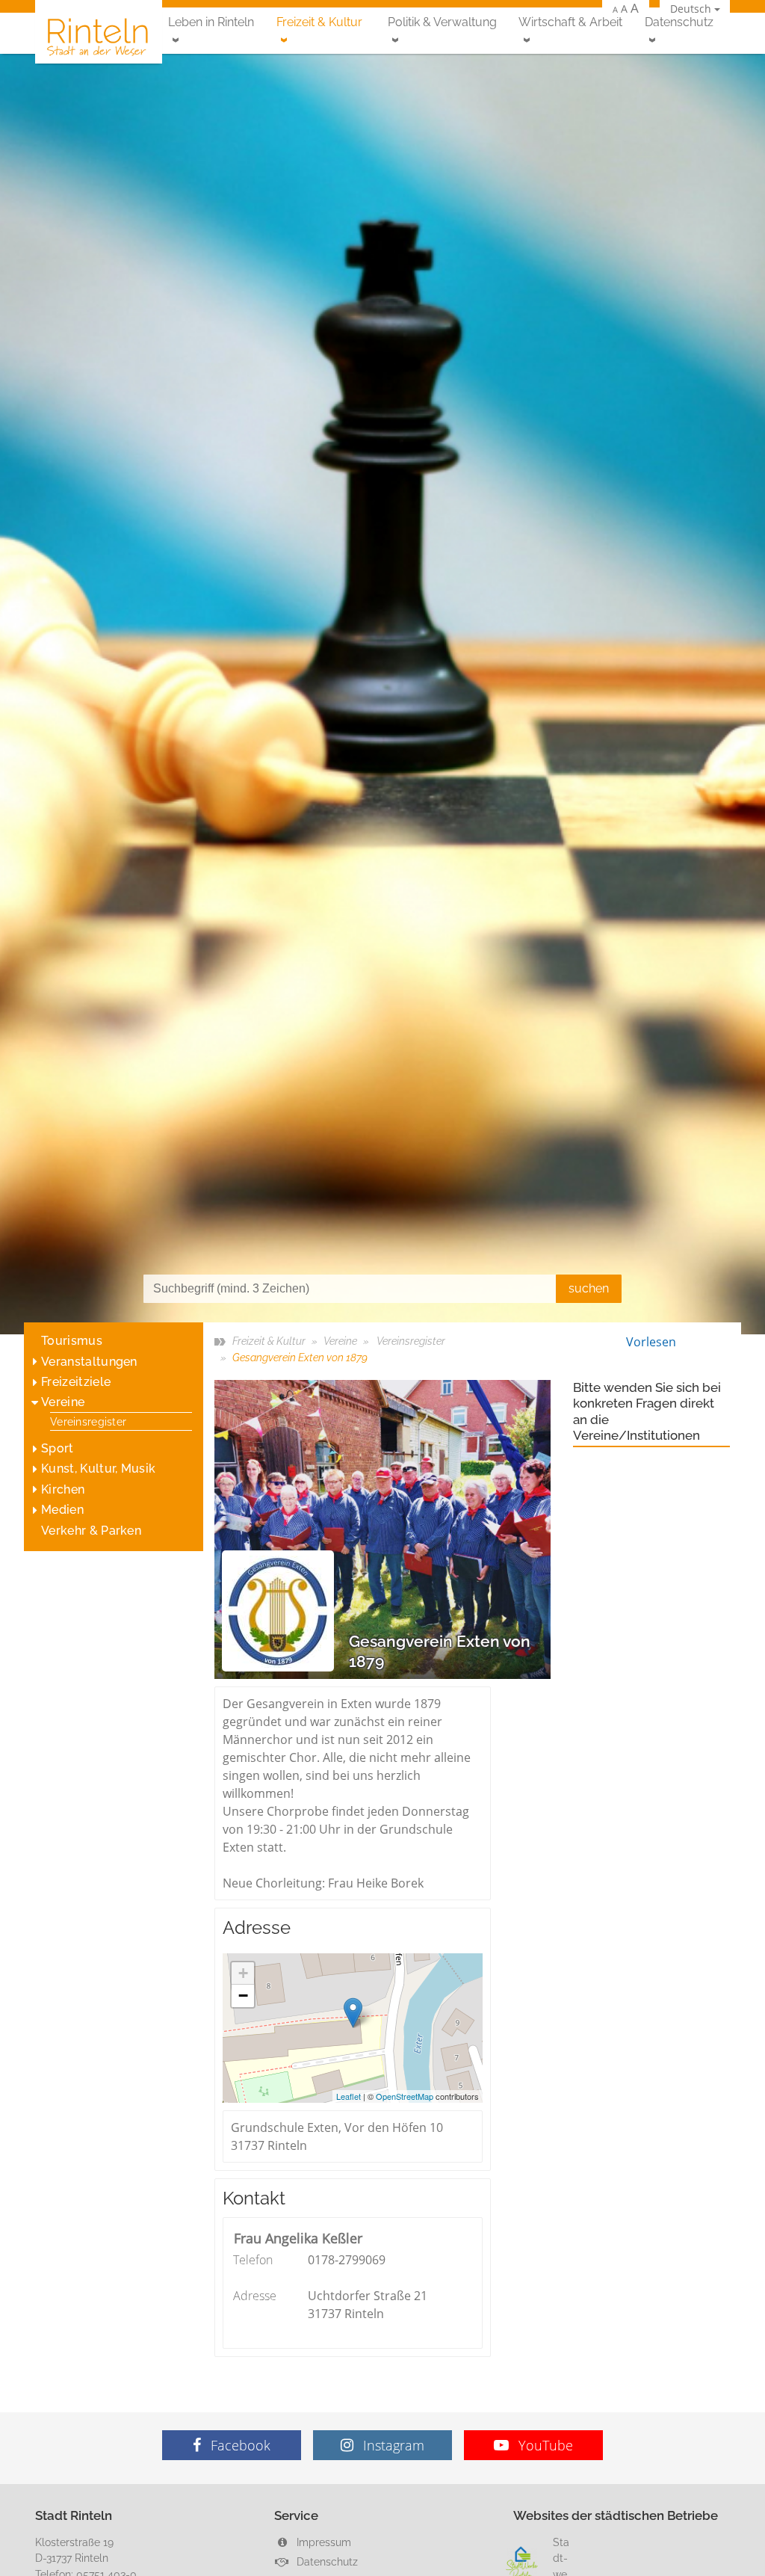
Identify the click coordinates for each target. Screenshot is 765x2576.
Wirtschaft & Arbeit (570, 22)
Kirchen (63, 1489)
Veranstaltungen (89, 1362)
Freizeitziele (76, 1382)
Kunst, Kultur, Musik (98, 1469)
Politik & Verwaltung (442, 22)
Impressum (322, 2542)
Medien (62, 1510)
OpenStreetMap (405, 2096)
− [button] (243, 1996)
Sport (58, 1448)
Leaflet (349, 2096)
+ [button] (243, 1973)
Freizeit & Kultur (319, 22)
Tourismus (72, 1341)
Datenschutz (679, 22)
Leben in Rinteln (211, 22)
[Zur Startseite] (99, 36)
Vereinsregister (88, 1421)
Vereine (63, 1402)
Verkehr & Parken (91, 1531)
